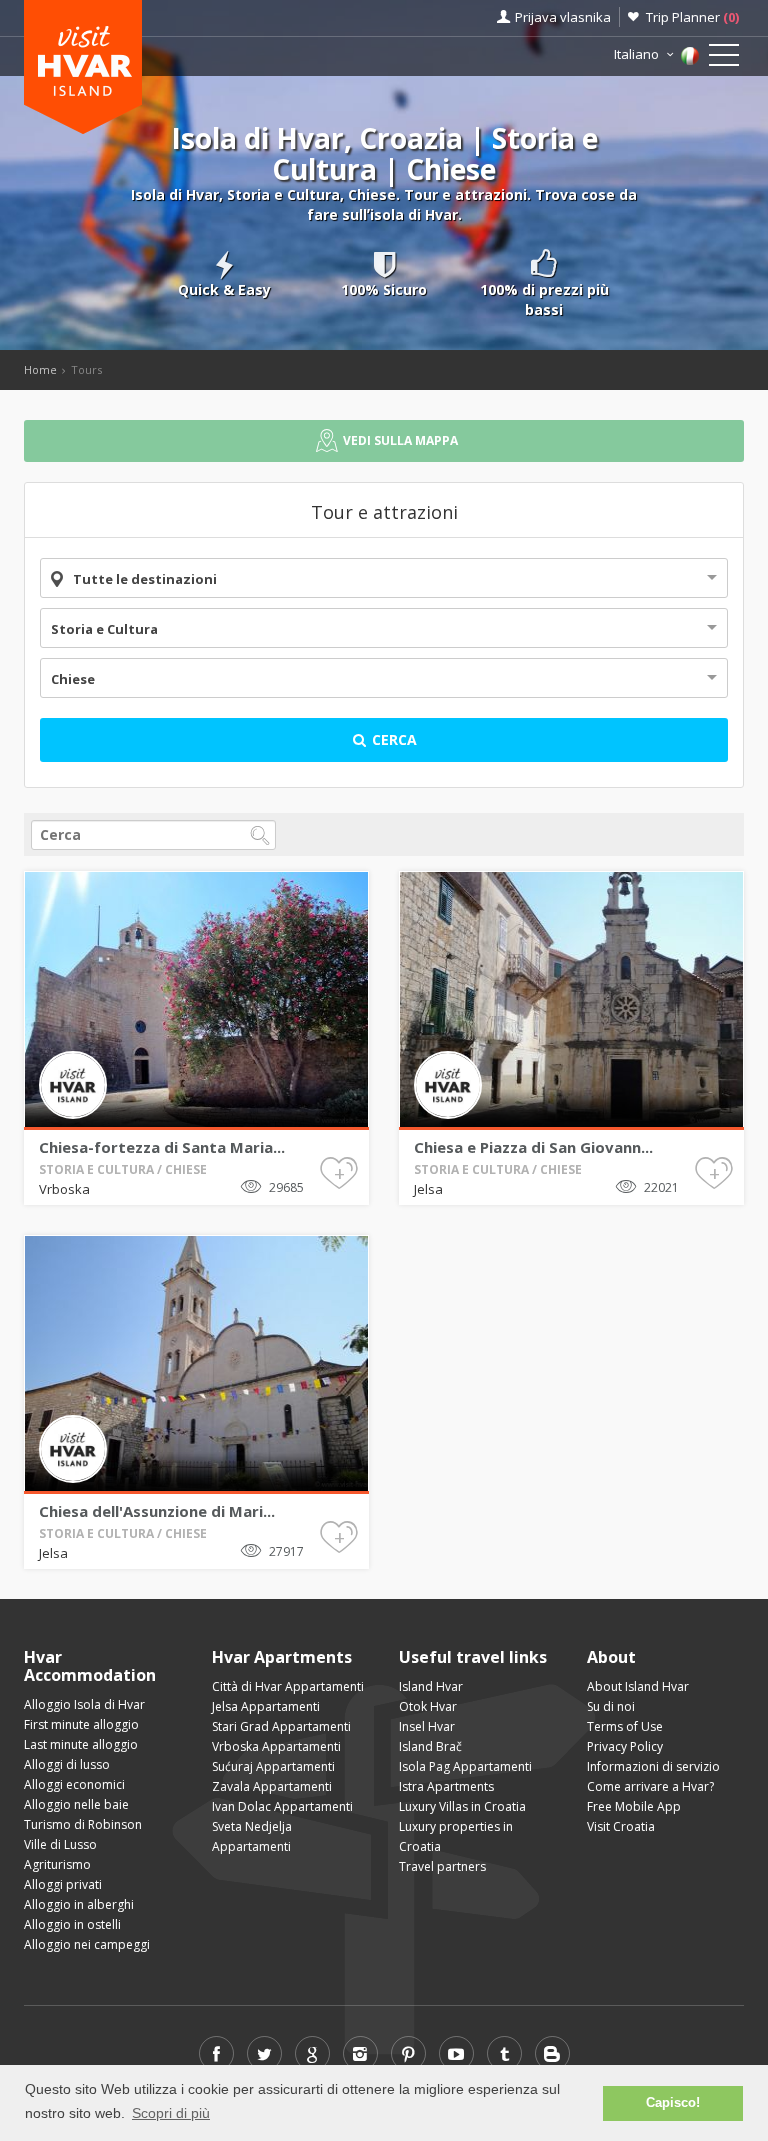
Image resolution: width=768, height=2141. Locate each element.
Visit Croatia (621, 1826)
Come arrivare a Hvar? (650, 1786)
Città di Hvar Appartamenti (288, 1686)
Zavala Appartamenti (272, 1786)
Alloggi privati (63, 1884)
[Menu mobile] (724, 59)
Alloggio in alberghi (79, 1904)
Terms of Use (625, 1726)
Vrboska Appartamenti (276, 1746)
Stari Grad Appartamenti (281, 1726)
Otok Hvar (428, 1706)
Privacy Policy (625, 1746)
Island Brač (430, 1746)
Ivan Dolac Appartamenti (282, 1806)
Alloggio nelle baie (76, 1804)
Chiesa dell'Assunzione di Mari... (157, 1511)
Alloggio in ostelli (72, 1924)
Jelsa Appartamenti (266, 1706)
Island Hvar (431, 1686)
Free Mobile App (634, 1806)
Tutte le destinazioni (145, 579)
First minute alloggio (81, 1724)
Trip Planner (692, 17)
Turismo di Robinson (83, 1824)
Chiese (73, 679)
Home (40, 369)
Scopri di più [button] (171, 2113)
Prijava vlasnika (563, 17)
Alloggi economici (74, 1784)
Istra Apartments (446, 1786)
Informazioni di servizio (653, 1766)
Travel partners (442, 1866)
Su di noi (611, 1706)
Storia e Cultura (104, 629)
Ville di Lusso (60, 1844)
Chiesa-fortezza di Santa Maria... (162, 1147)
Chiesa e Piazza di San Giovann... (533, 1147)
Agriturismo (57, 1864)
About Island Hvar (638, 1686)
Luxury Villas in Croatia (462, 1806)
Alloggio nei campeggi (87, 1944)
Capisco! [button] (673, 2103)
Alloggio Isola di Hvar (84, 1704)
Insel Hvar (427, 1726)
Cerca (392, 739)
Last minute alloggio (81, 1744)
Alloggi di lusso (67, 1764)
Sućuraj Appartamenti (273, 1766)
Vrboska (64, 1189)
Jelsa (428, 1189)
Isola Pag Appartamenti (465, 1766)
